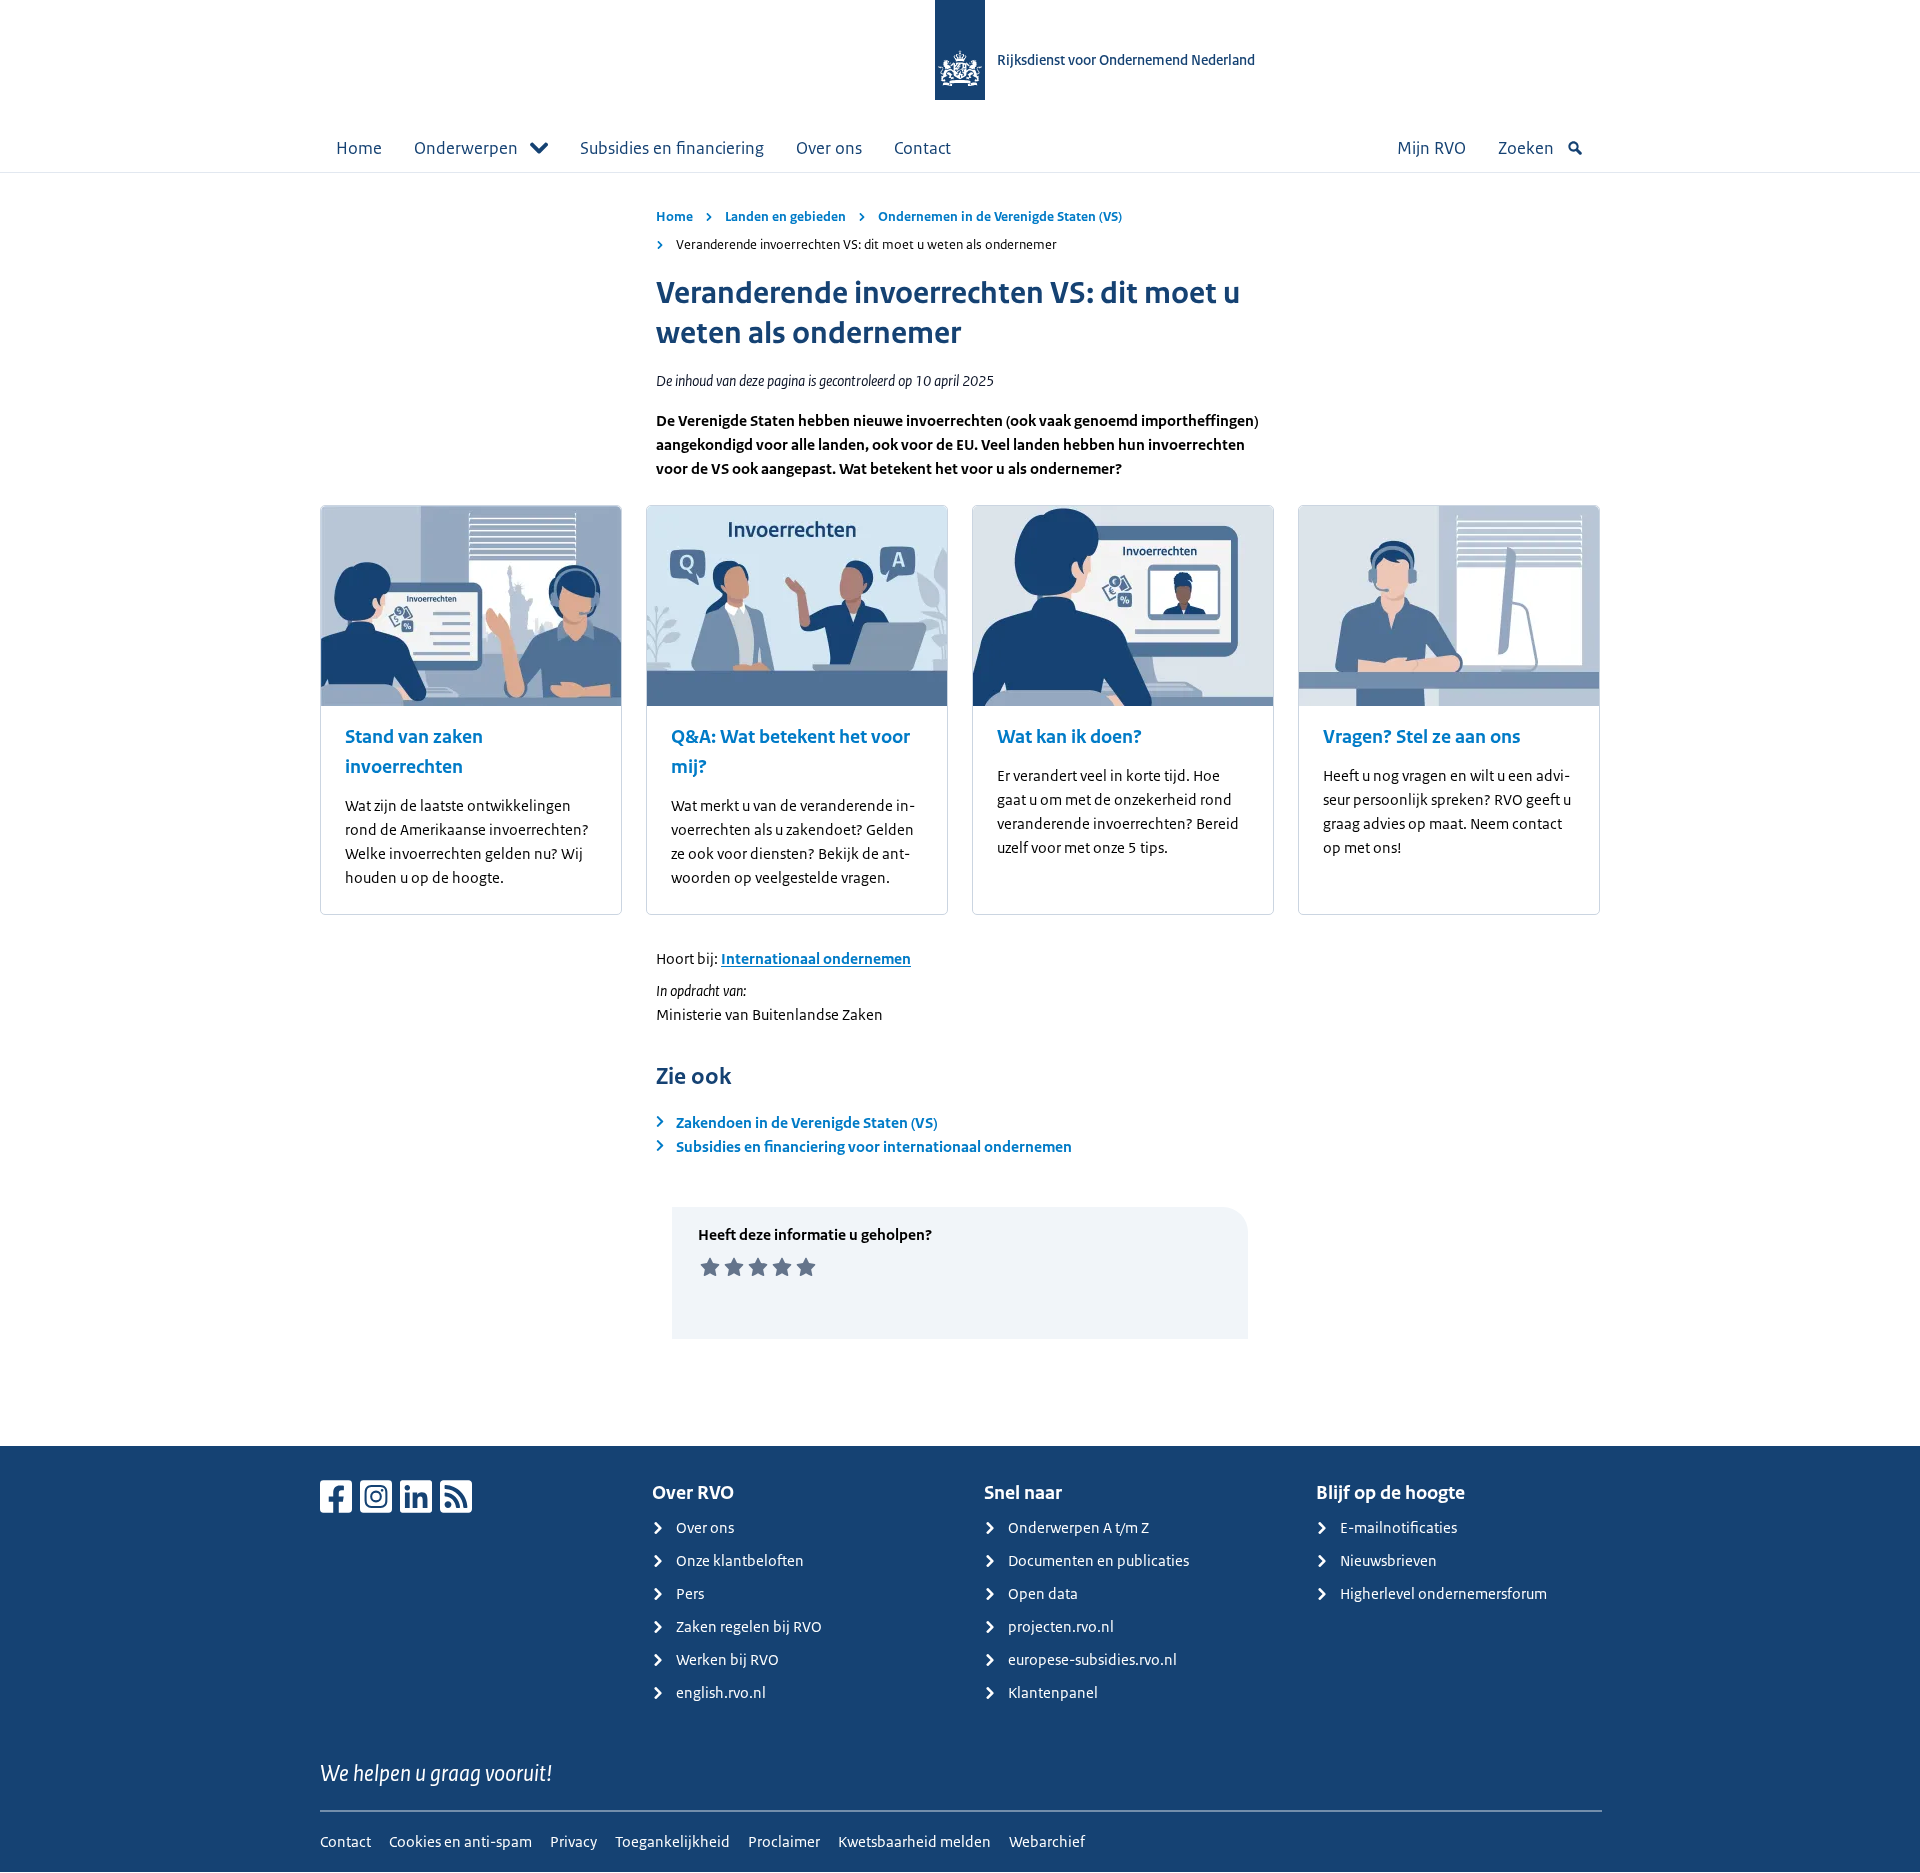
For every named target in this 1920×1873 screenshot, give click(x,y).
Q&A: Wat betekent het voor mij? (790, 752)
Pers (690, 1593)
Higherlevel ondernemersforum (1443, 1593)
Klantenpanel (1053, 1692)
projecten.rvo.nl (1061, 1626)
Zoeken (1526, 148)
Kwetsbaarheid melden (914, 1841)
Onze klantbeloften (740, 1560)
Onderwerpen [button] (466, 148)
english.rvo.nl (721, 1692)
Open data (1043, 1593)
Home (359, 148)
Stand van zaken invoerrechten (414, 752)
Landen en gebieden (785, 216)
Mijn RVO (1431, 148)
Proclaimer (784, 1841)
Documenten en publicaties (1098, 1560)
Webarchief (1047, 1841)
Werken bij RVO (727, 1659)
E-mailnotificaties (1398, 1527)
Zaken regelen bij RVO (749, 1626)
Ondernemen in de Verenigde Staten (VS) (1000, 216)
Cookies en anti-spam (460, 1841)
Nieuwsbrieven (1388, 1560)
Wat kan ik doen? (1069, 737)
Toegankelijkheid (672, 1841)
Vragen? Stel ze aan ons (1422, 737)
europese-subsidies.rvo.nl (1092, 1659)
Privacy (573, 1841)
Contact (922, 148)
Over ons (829, 148)
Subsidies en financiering (672, 148)
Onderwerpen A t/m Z (1078, 1527)
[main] (960, 809)
